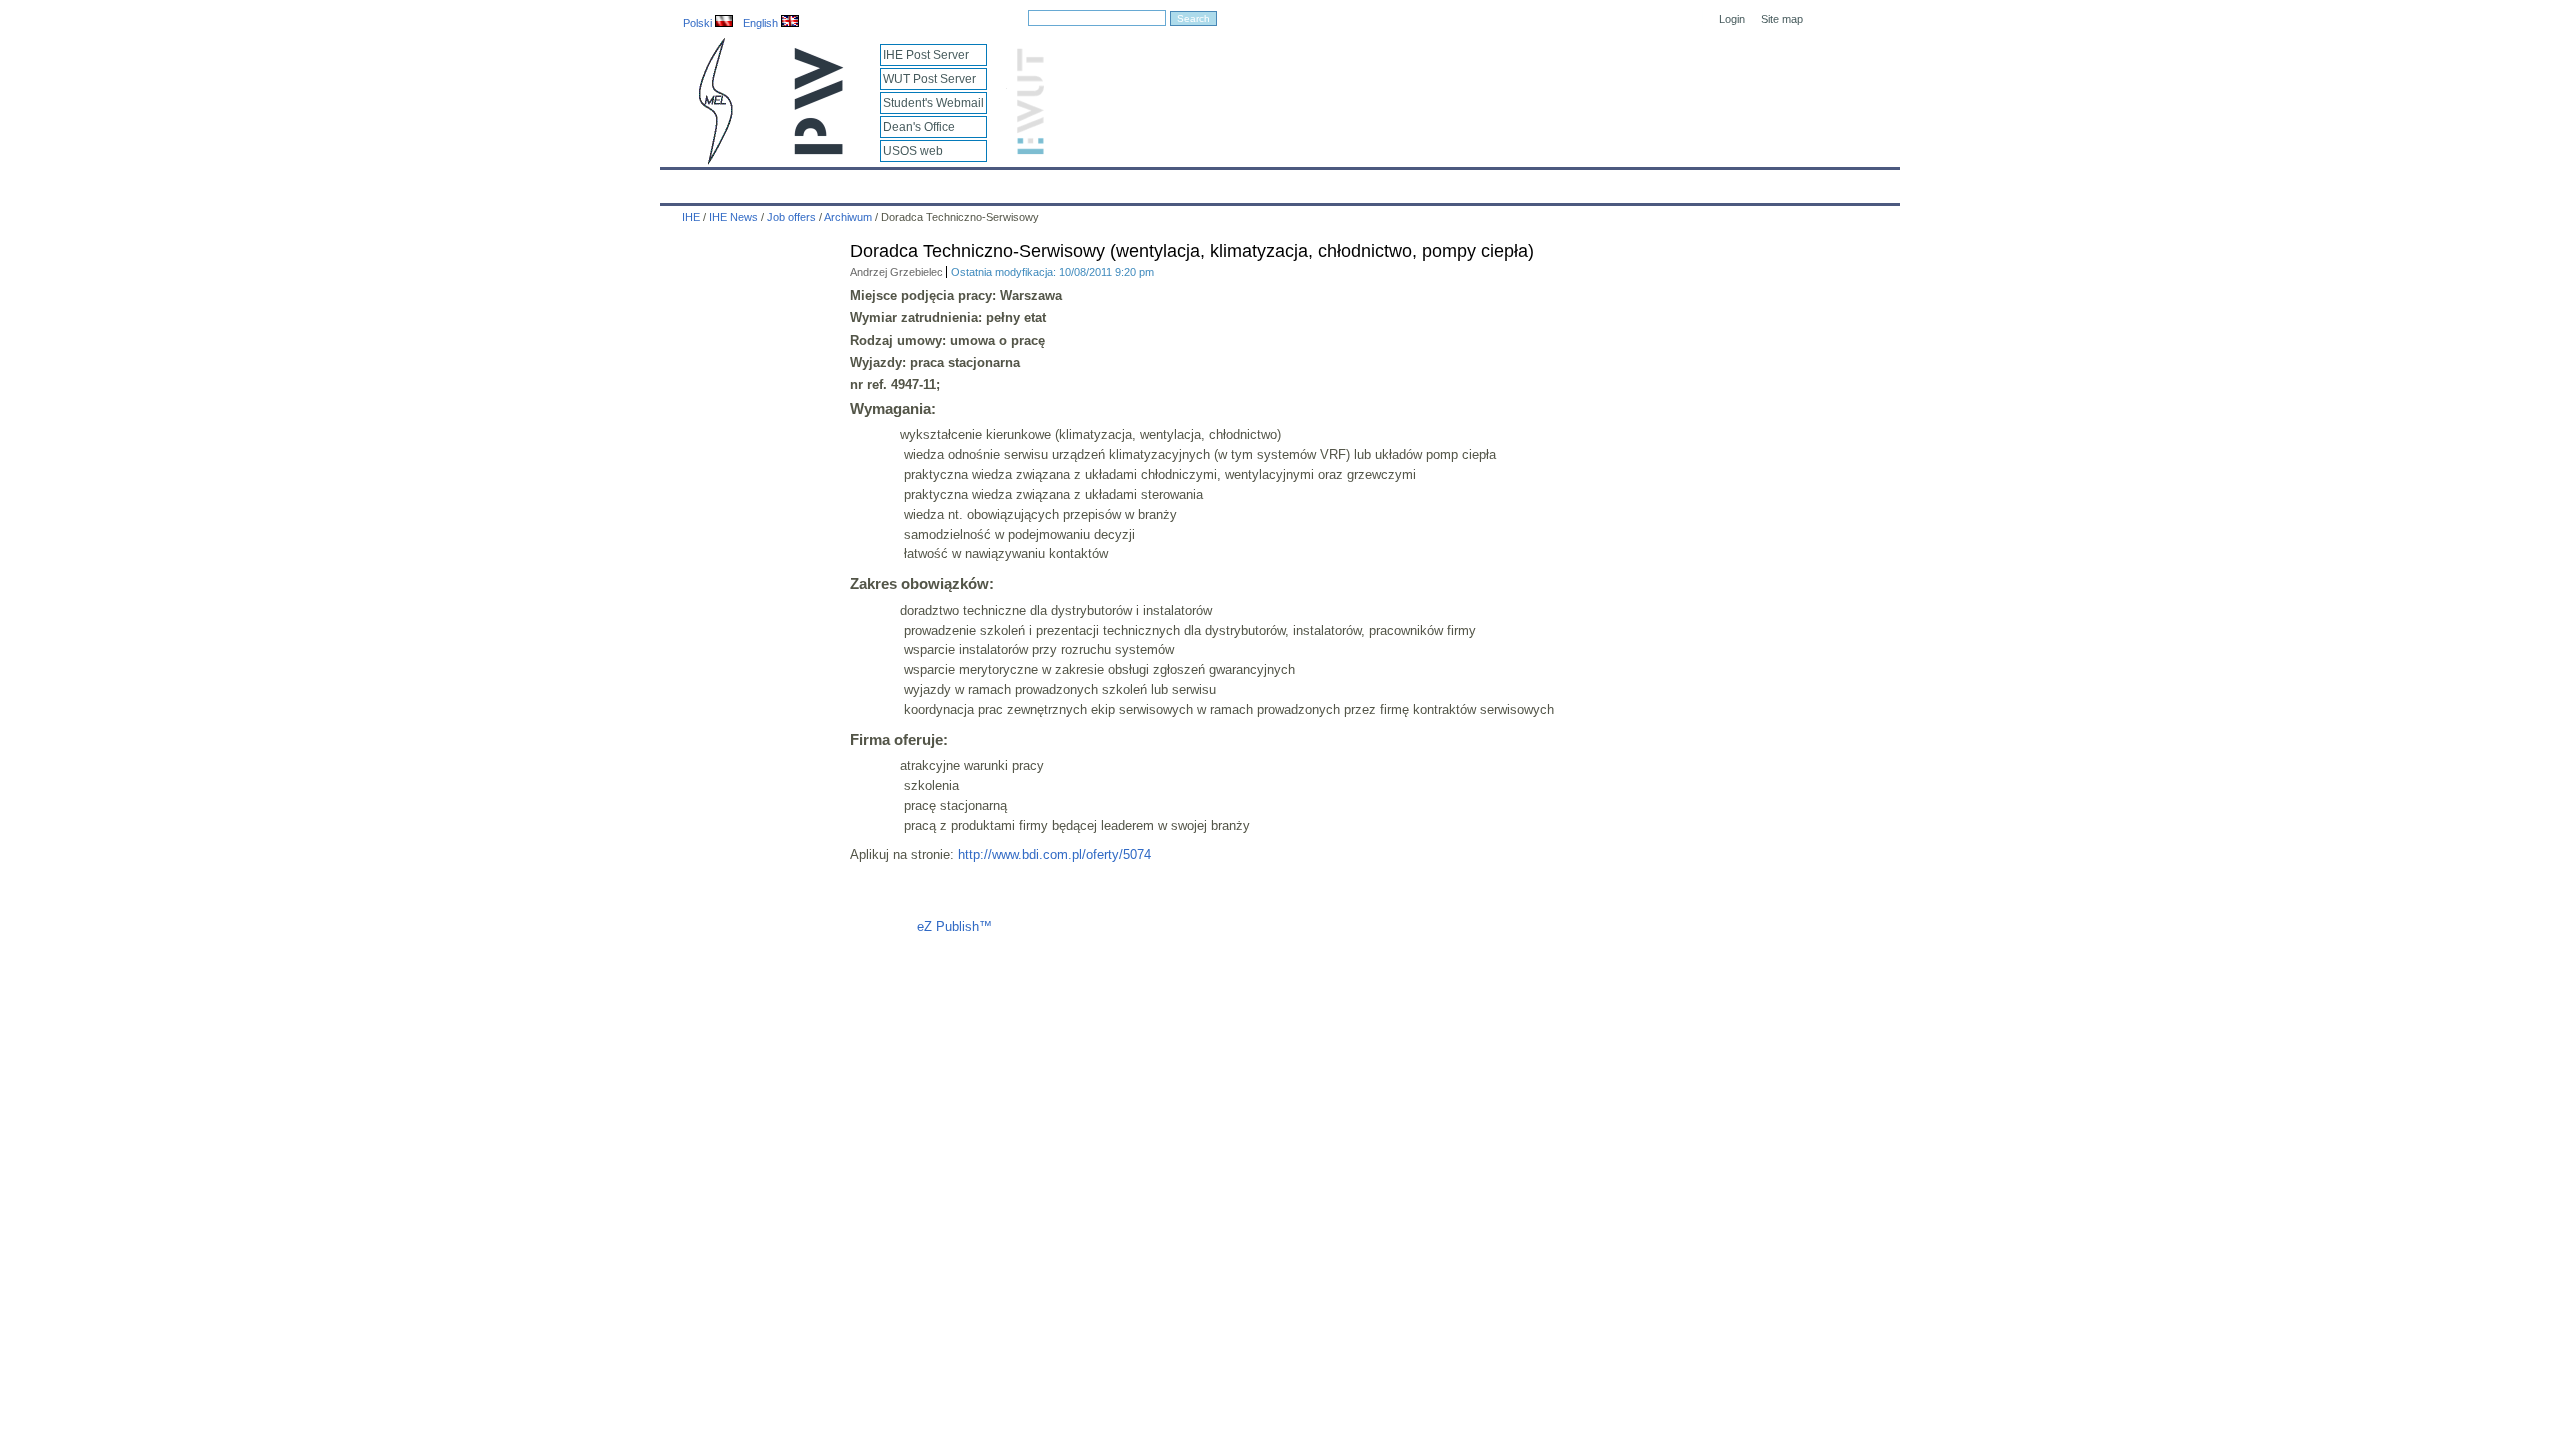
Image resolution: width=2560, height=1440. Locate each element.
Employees (992, 182)
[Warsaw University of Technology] (820, 150)
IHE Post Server (926, 55)
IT (1393, 182)
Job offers (791, 217)
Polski (699, 23)
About (913, 182)
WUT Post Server (929, 79)
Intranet (1512, 182)
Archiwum (848, 217)
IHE (686, 182)
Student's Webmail (933, 103)
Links (1444, 182)
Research (1170, 182)
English (762, 23)
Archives (1331, 182)
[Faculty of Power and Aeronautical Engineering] (714, 160)
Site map (1782, 19)
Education (1084, 182)
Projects (1252, 182)
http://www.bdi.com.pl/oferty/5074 (1054, 854)
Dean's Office (919, 127)
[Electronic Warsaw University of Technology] (1028, 150)
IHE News (837, 182)
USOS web (913, 151)
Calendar (752, 182)
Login (1732, 19)
